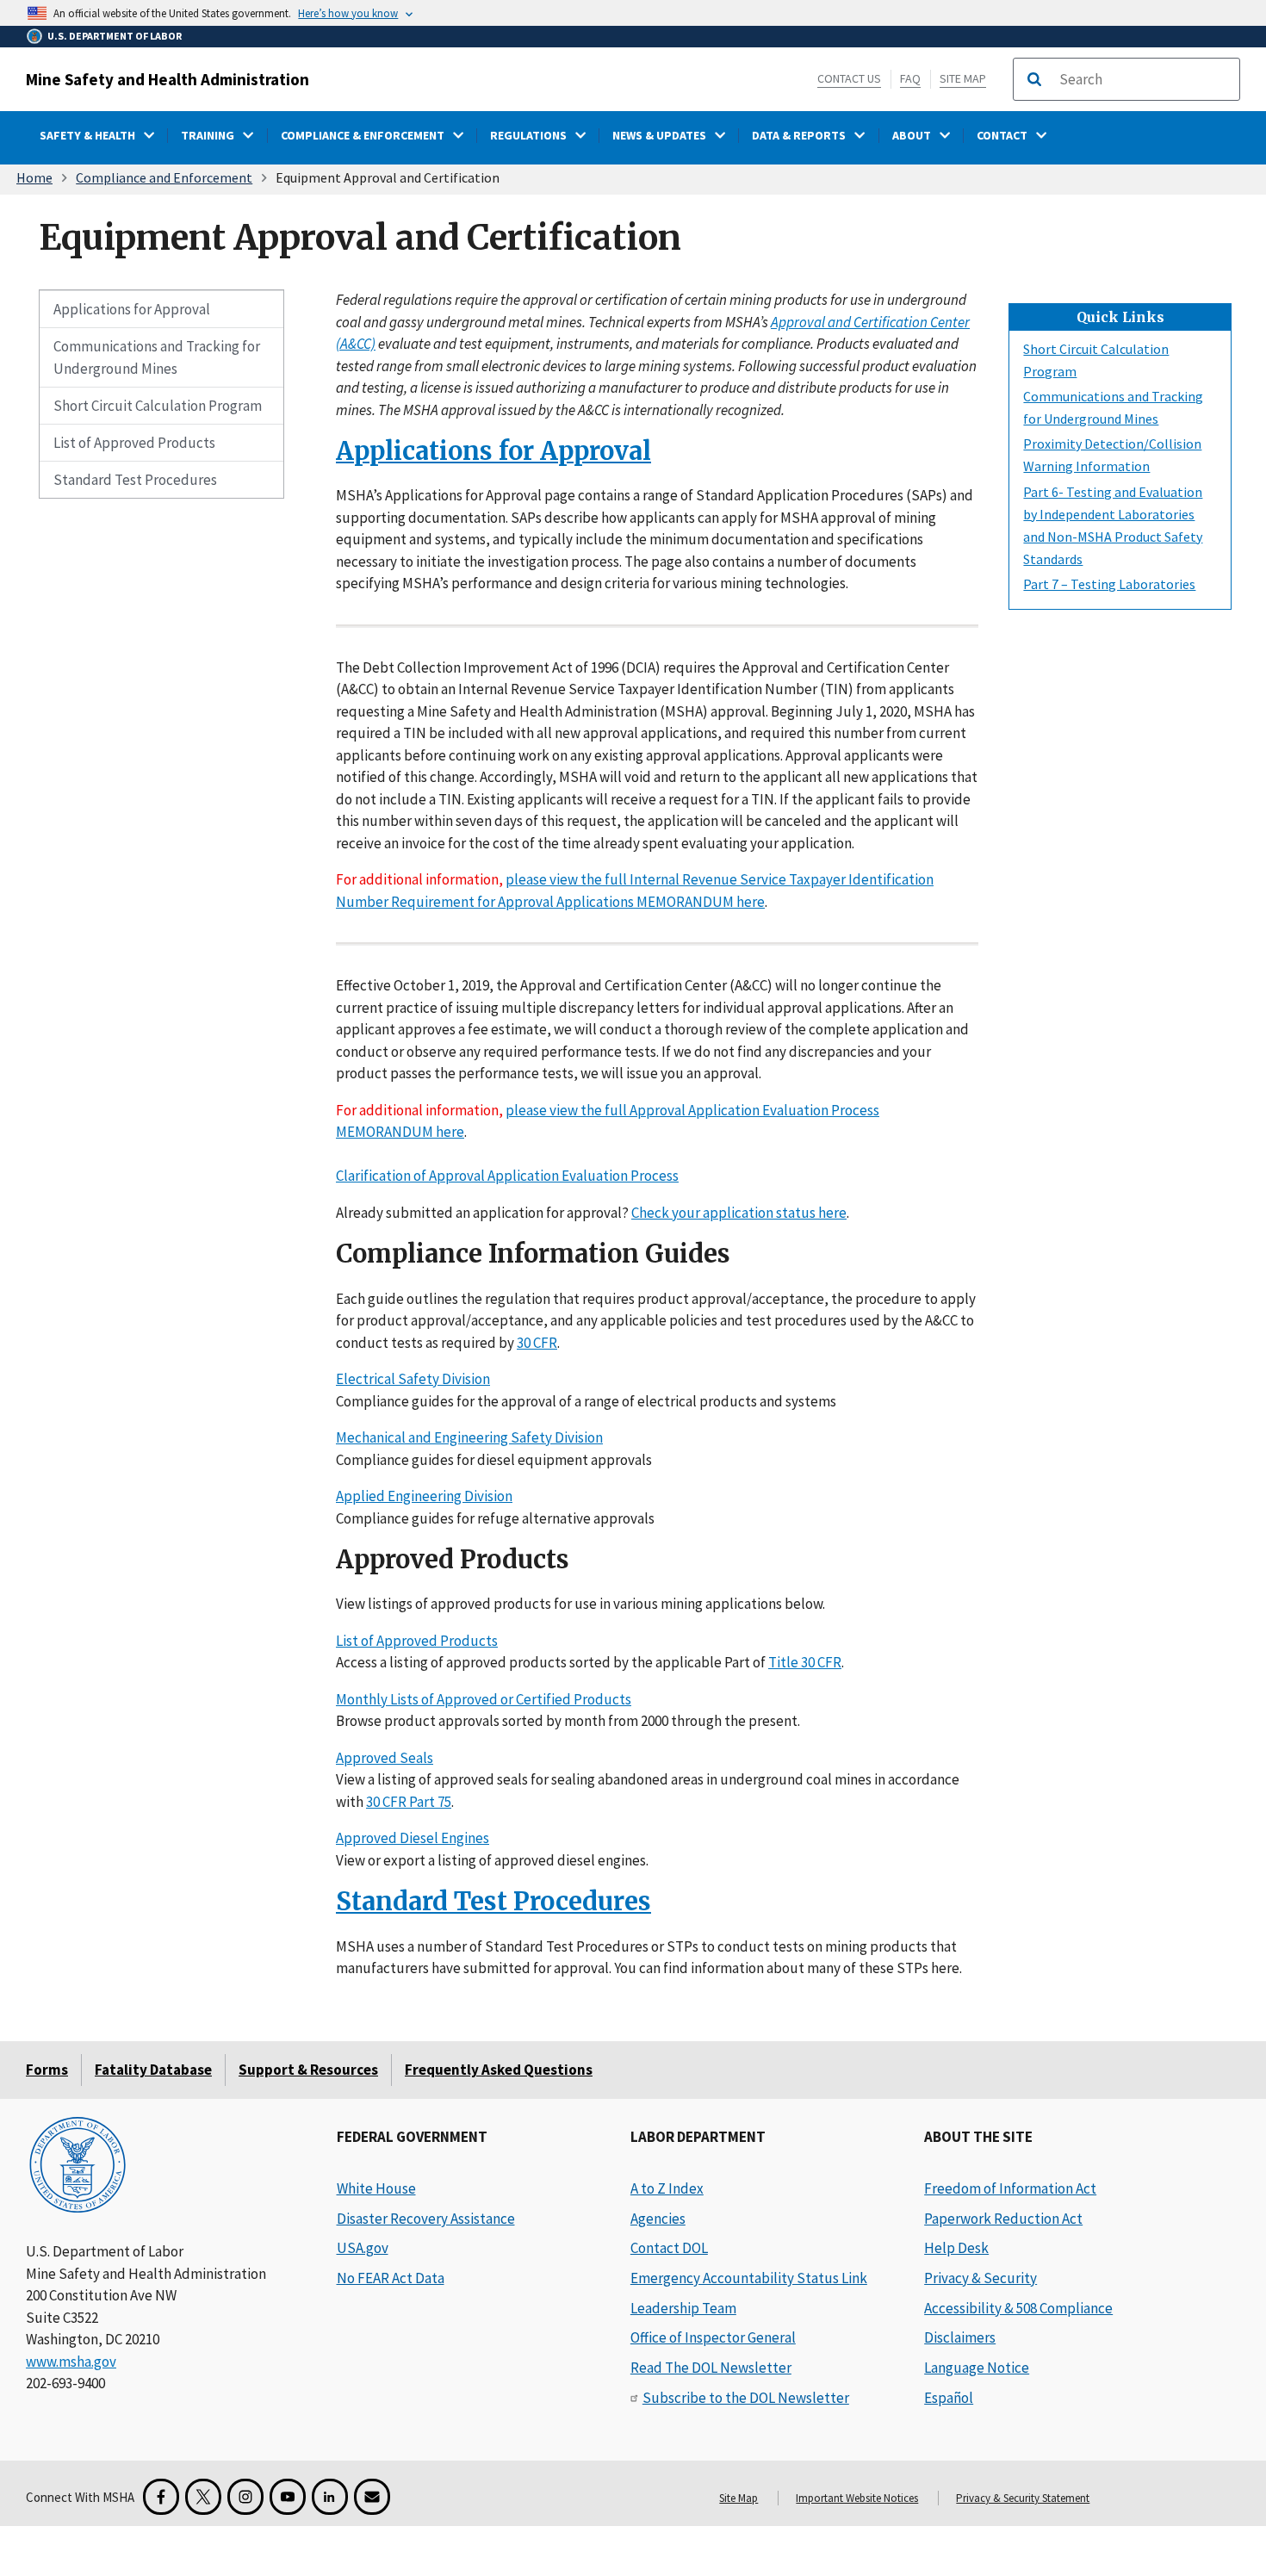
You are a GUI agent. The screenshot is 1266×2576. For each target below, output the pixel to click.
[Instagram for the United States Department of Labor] (245, 2497)
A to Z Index (667, 2188)
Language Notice (977, 2368)
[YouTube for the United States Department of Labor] (288, 2497)
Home (34, 177)
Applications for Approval (132, 309)
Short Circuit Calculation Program (158, 406)
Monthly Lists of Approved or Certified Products (484, 1699)
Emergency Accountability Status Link (749, 2278)
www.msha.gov (71, 2362)
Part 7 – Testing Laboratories (1109, 583)
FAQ (910, 78)
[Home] (78, 2166)
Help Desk (956, 2248)
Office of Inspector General (713, 2337)
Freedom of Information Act (1010, 2188)
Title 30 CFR (805, 1662)
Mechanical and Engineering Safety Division (469, 1437)
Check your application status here (739, 1212)
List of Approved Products (134, 443)
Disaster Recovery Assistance (426, 2219)
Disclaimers (960, 2337)
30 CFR (537, 1342)
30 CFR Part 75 (409, 1802)
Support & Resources (308, 2070)
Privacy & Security (981, 2278)
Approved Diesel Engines (413, 1838)
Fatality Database (153, 2070)
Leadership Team (683, 2308)
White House (376, 2188)
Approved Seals (385, 1758)
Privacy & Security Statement (1023, 2498)
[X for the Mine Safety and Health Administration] (203, 2497)
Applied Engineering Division (424, 1496)
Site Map (963, 78)
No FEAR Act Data (391, 2278)
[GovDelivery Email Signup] (372, 2497)
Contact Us (849, 78)
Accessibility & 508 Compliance (1018, 2308)
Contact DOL (669, 2248)
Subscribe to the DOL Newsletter (746, 2398)
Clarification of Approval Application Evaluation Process (507, 1176)
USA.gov (363, 2248)
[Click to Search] (1034, 79)
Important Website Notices (857, 2498)
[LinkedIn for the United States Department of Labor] (330, 2497)
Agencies (658, 2219)
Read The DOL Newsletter (711, 2368)
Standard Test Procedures (135, 480)
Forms (47, 2070)
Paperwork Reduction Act (1003, 2219)
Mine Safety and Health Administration (168, 79)
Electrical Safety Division (413, 1379)
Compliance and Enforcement (164, 177)
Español (949, 2398)
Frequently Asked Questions (499, 2070)
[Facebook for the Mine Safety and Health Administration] (161, 2497)
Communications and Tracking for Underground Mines (157, 357)
